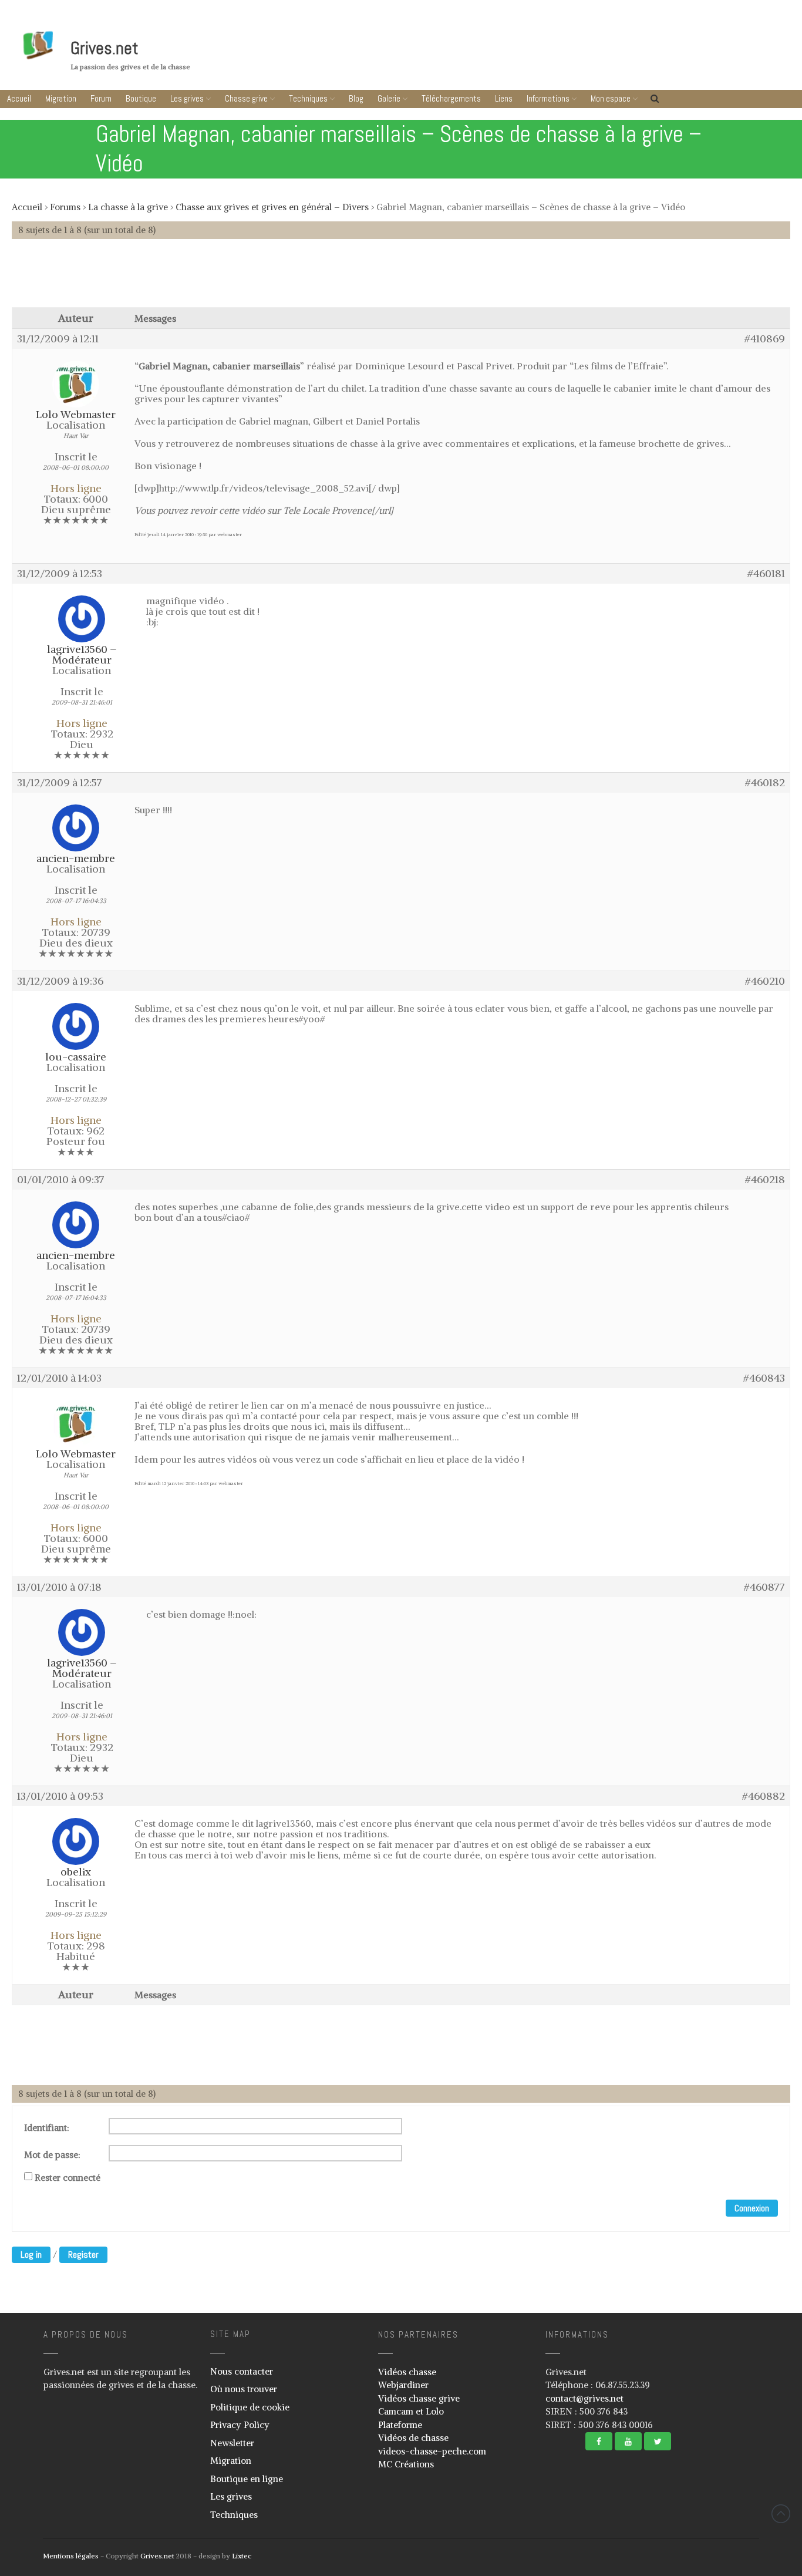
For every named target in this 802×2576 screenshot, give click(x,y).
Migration (61, 98)
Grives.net (105, 48)
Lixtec (242, 2556)
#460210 (765, 981)
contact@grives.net (584, 2398)
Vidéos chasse (407, 2372)
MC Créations (406, 2464)
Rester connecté (68, 2178)
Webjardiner (403, 2385)
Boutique (141, 98)
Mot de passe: (52, 2155)
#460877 (764, 1587)
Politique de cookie (250, 2407)
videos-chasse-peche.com (432, 2451)
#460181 (766, 574)
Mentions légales (71, 2556)
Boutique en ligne (247, 2479)
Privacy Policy (240, 2425)
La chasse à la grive (128, 207)
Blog (356, 98)
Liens (504, 98)
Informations (548, 98)
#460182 (765, 783)
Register (83, 2255)
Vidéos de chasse (413, 2438)
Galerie (389, 98)
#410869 (765, 339)
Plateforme (400, 2425)
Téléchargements (451, 98)
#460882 (764, 1796)
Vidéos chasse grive (419, 2398)
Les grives (187, 98)
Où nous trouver (244, 2389)
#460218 (765, 1180)
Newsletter (232, 2443)
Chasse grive (246, 98)
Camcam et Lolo (411, 2411)
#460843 (764, 1378)
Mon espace (611, 98)
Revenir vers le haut (781, 2514)
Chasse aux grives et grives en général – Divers (272, 207)
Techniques (308, 98)
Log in (31, 2255)
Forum (101, 98)
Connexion (752, 2208)
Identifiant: (47, 2128)
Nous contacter (242, 2371)
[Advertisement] (401, 279)
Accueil (19, 98)
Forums (65, 207)
